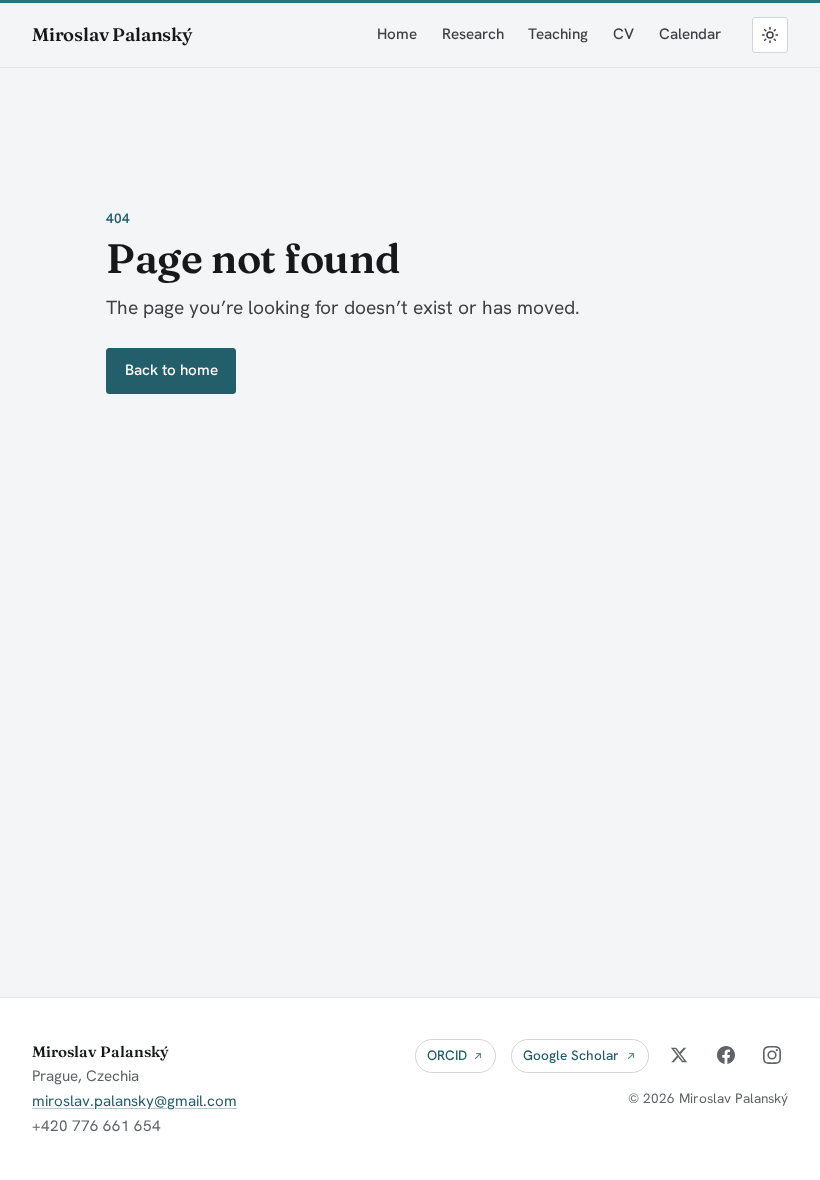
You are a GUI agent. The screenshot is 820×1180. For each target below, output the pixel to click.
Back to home (171, 370)
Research (473, 34)
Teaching (558, 34)
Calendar (690, 34)
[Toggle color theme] (770, 35)
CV (623, 34)
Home (397, 34)
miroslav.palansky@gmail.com (134, 1101)
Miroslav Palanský (112, 34)
